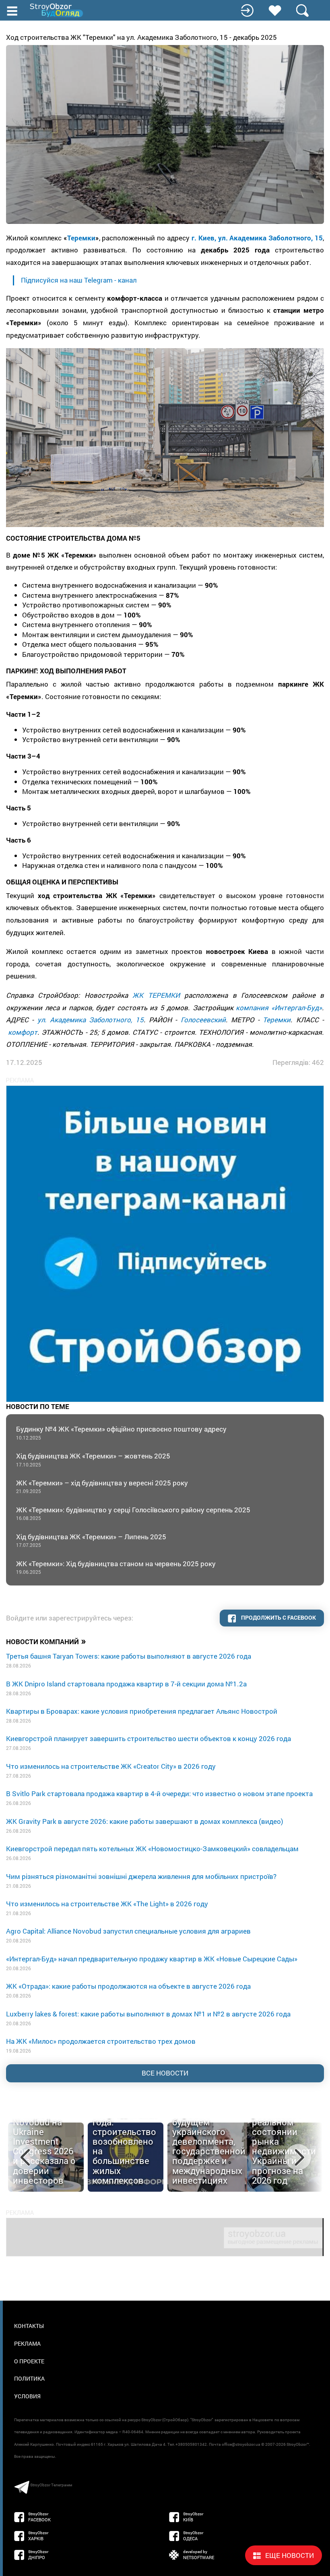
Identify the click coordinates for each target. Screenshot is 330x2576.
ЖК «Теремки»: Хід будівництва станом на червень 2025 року (116, 1567)
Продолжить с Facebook (278, 1617)
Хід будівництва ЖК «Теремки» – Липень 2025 (91, 1540)
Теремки (81, 238)
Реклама (27, 2343)
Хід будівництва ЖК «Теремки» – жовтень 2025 (93, 1459)
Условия (27, 2396)
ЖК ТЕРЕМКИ (156, 995)
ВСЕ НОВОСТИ (165, 2073)
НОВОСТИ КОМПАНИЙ (46, 1641)
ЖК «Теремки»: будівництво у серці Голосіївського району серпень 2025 (133, 1513)
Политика (29, 2378)
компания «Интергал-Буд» (279, 1008)
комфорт (23, 1032)
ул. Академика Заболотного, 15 (91, 1020)
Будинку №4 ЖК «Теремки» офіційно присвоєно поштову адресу (121, 1433)
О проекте (29, 2361)
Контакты (29, 2326)
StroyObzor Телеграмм (51, 2485)
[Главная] (57, 10)
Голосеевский (203, 1020)
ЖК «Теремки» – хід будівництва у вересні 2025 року (102, 1486)
